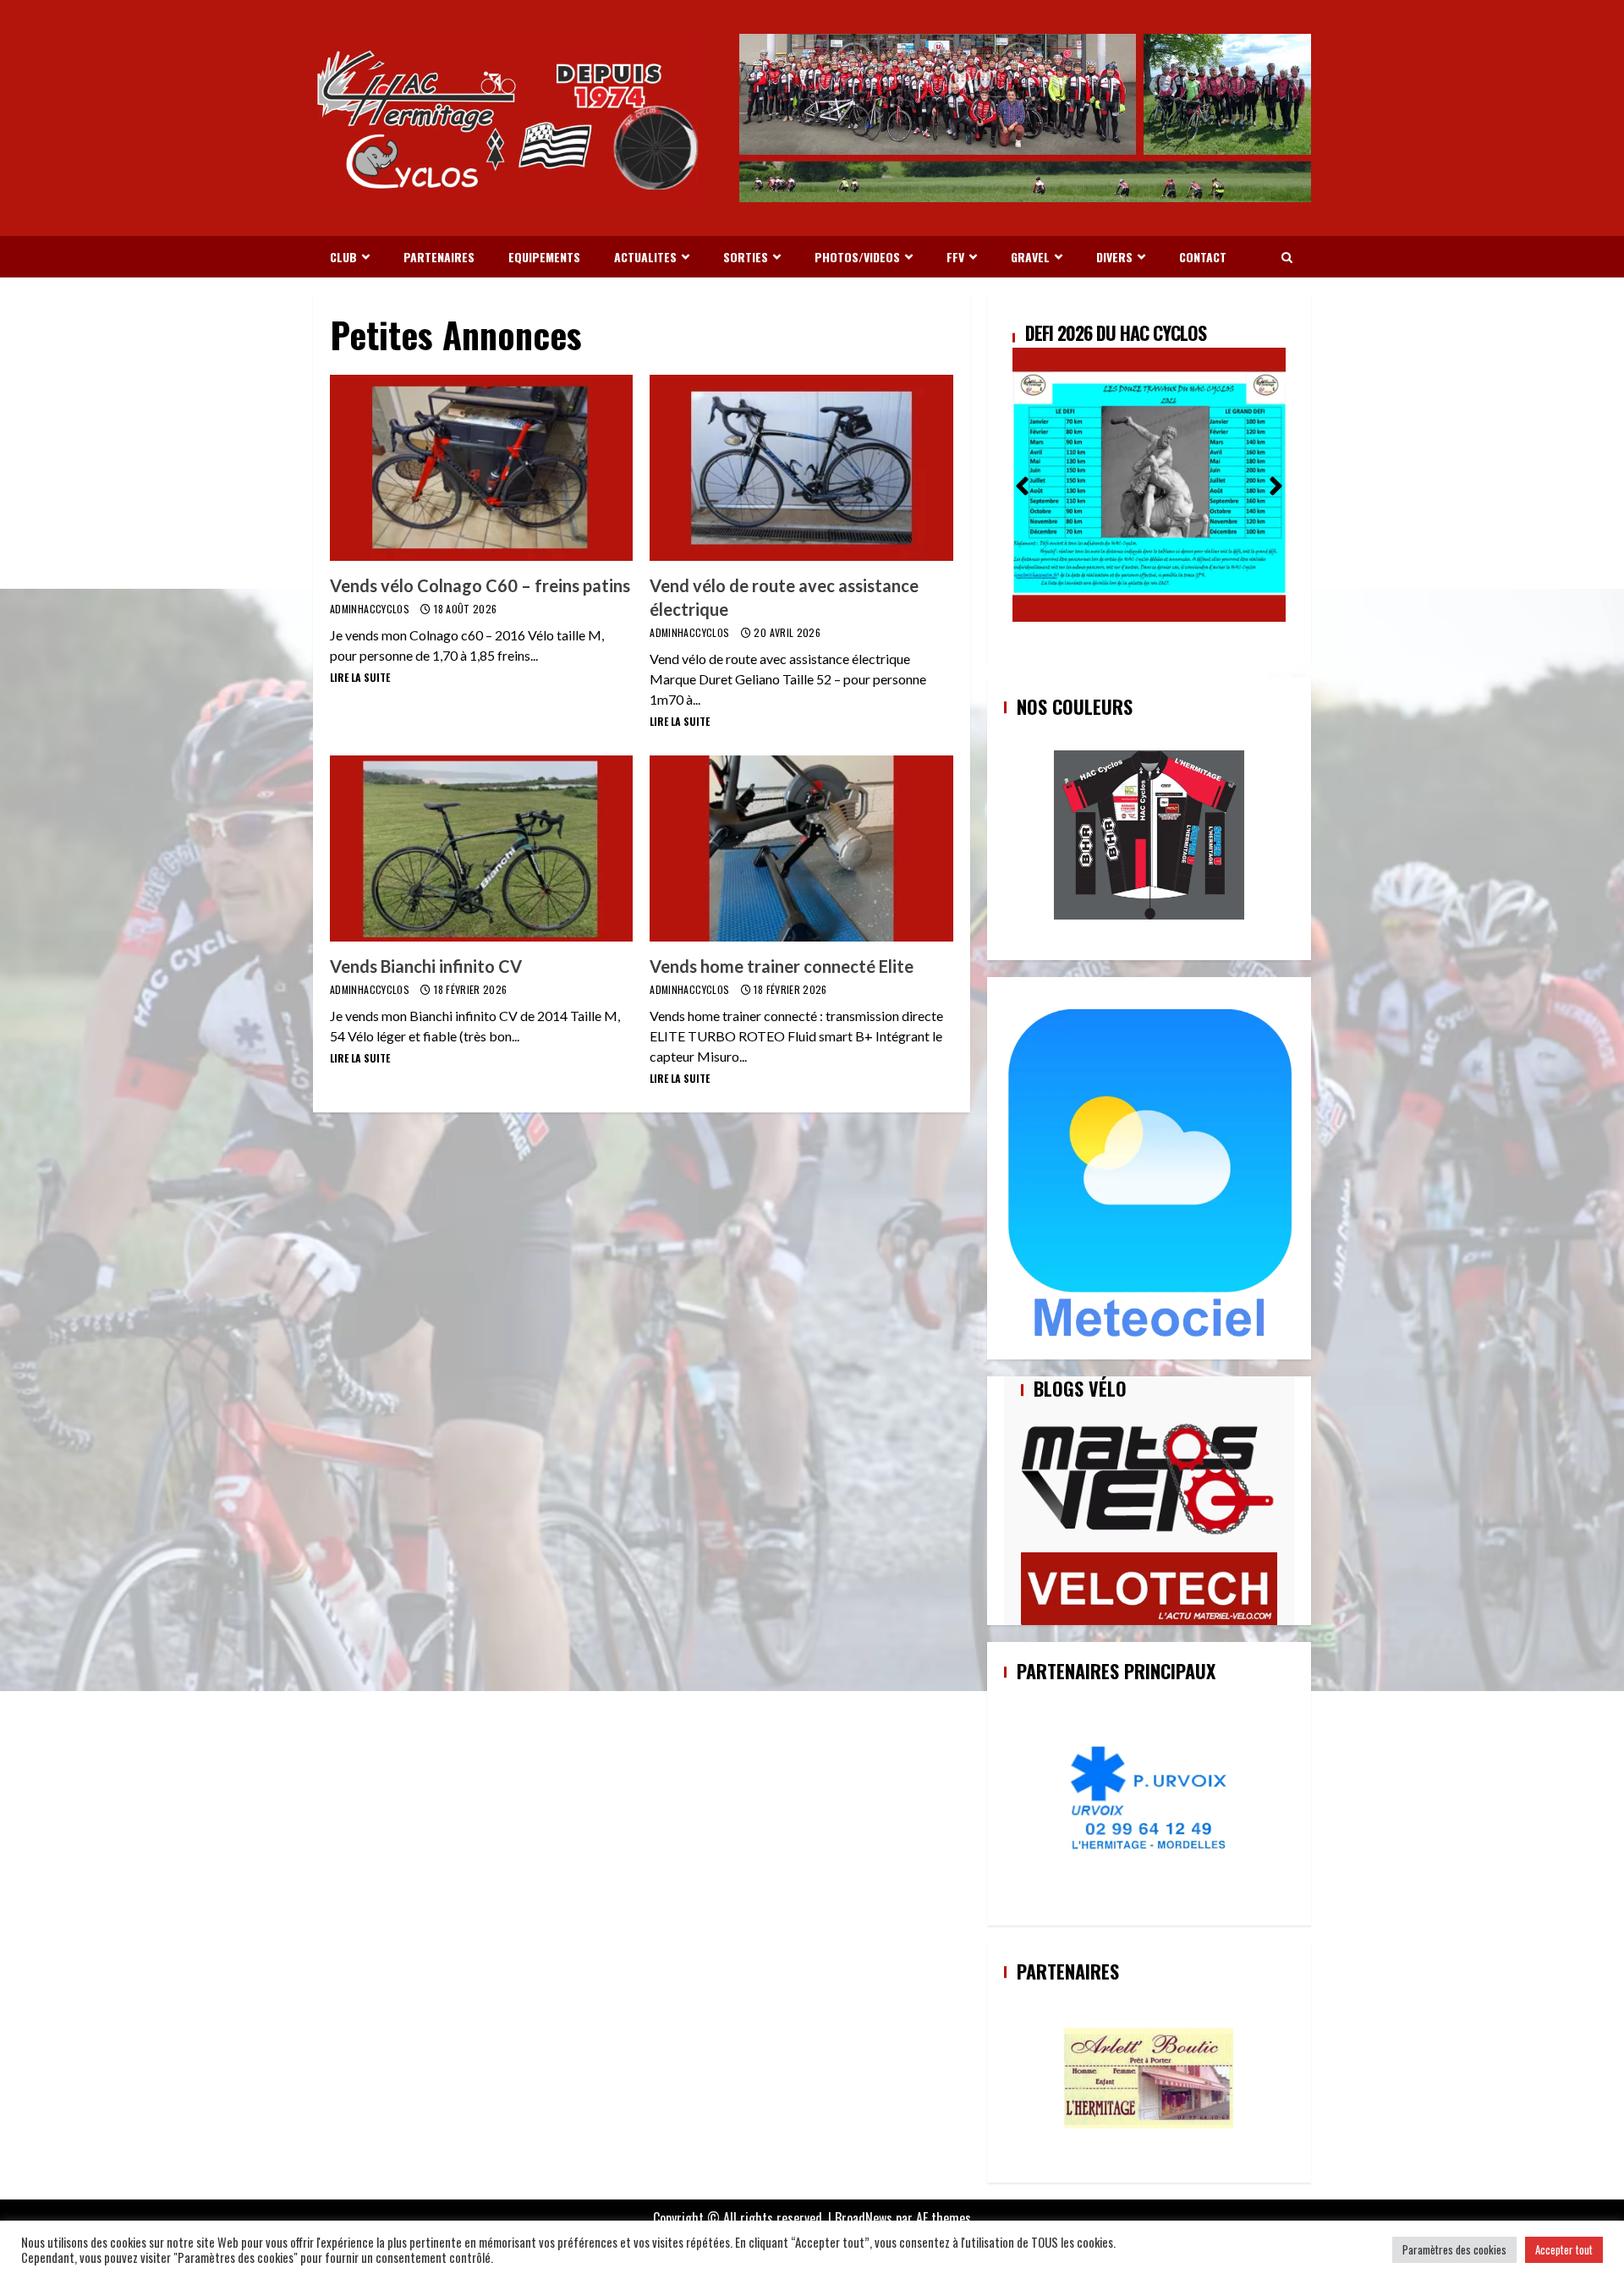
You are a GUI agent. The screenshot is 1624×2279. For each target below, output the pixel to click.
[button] (1022, 481)
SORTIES (746, 257)
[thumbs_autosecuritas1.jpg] (1149, 2078)
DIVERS (1114, 257)
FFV (955, 257)
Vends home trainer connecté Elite (801, 848)
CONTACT (1203, 257)
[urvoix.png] (1149, 1800)
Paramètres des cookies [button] (1454, 2249)
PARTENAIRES (439, 257)
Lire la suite (360, 677)
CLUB (343, 257)
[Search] (1287, 257)
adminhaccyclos (371, 609)
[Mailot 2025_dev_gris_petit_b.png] (1149, 835)
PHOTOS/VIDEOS (857, 257)
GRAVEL (1030, 257)
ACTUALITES (645, 257)
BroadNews (864, 2218)
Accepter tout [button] (1564, 2249)
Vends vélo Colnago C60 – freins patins (481, 468)
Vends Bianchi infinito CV (481, 848)
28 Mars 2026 (1075, 332)
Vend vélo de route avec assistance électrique (801, 468)
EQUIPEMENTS (544, 257)
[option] (1149, 473)
